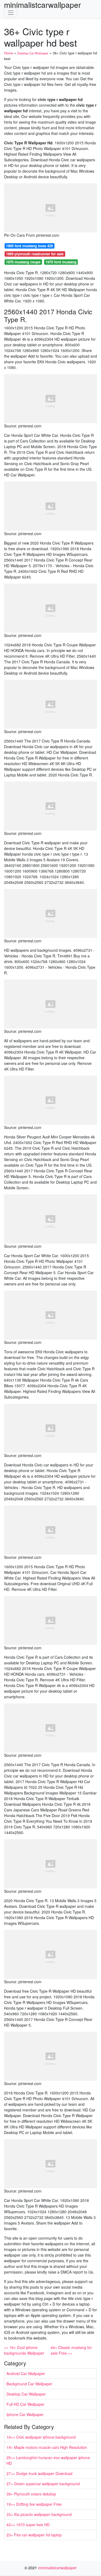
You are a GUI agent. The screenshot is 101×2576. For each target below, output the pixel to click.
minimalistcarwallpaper (42, 5)
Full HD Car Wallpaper (25, 2404)
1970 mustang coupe (23, 262)
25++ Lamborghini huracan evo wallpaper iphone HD (48, 2460)
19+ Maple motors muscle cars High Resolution (47, 2447)
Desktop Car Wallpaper (26, 2394)
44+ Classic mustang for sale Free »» (71, 2350)
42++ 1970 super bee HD (28, 2525)
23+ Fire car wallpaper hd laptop (34, 2535)
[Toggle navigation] (11, 13)
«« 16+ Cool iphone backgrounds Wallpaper (24, 2350)
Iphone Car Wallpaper (25, 2414)
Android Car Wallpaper (26, 2373)
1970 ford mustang (61, 262)
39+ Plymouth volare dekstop (31, 2494)
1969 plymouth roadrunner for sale (35, 254)
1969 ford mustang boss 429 (29, 246)
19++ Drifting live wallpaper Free (34, 2504)
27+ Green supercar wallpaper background (43, 2484)
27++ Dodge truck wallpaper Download (39, 2473)
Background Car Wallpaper (29, 2384)
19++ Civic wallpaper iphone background (41, 2437)
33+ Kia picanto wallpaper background (39, 2514)
